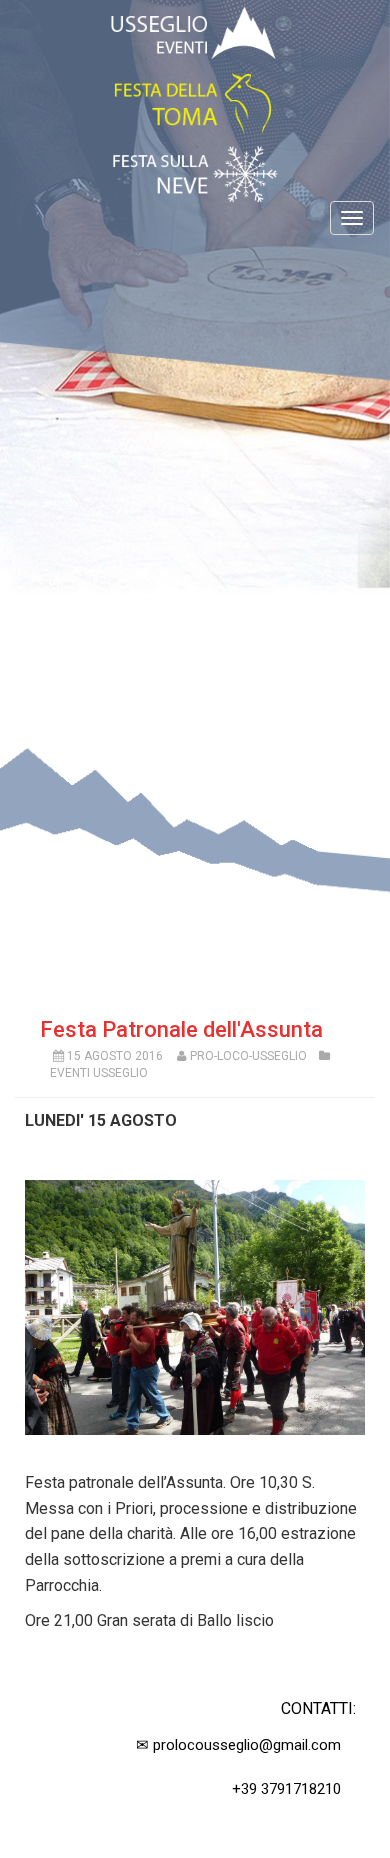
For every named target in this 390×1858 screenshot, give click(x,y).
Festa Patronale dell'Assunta (181, 1029)
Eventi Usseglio (99, 1073)
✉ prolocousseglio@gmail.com (238, 1745)
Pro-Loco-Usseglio (248, 1056)
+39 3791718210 (286, 1789)
